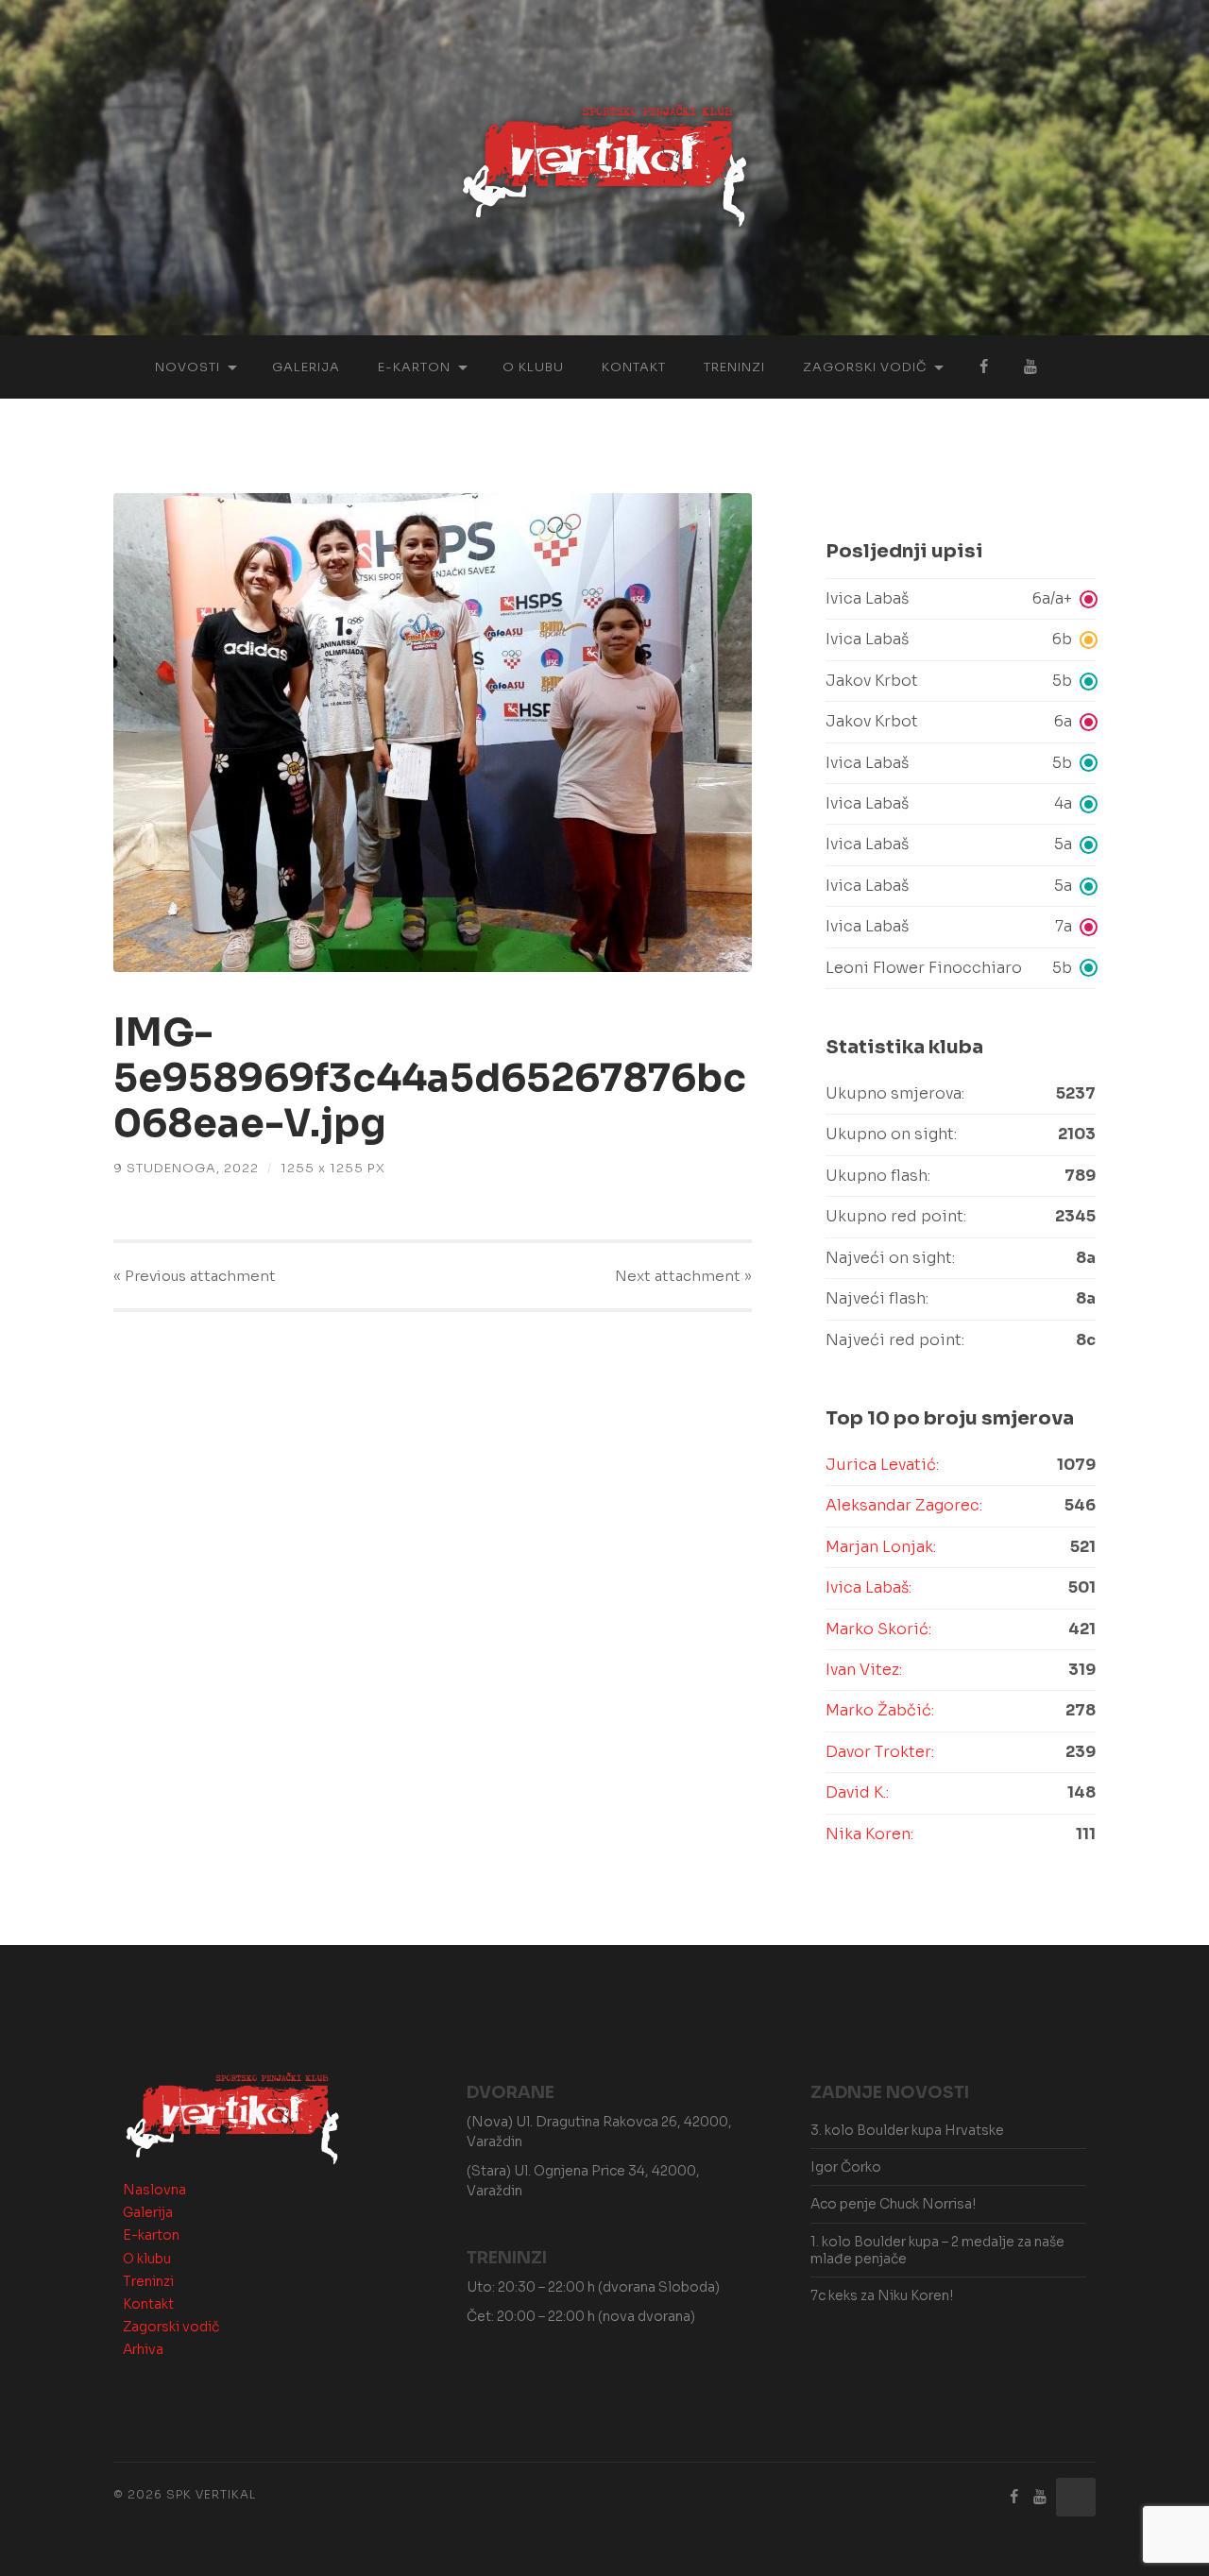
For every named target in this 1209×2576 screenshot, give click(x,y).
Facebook (983, 367)
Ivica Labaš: (868, 1587)
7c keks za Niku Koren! (882, 2295)
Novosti (187, 367)
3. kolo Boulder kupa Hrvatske (907, 2130)
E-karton (414, 367)
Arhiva (143, 2349)
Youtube (1030, 367)
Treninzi (734, 367)
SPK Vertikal (211, 2494)
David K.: (857, 1792)
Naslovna (154, 2190)
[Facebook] (1014, 2497)
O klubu (533, 367)
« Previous (195, 1276)
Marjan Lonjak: (881, 1547)
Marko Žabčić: (880, 1710)
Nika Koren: (869, 1834)
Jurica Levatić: (882, 1465)
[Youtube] (1040, 2497)
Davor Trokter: (880, 1752)
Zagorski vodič (865, 367)
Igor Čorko (846, 2167)
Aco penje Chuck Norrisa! (893, 2204)
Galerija (306, 367)
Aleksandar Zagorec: (904, 1505)
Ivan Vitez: (864, 1670)
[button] (961, 599)
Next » (683, 1276)
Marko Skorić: (878, 1629)
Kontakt (634, 367)
